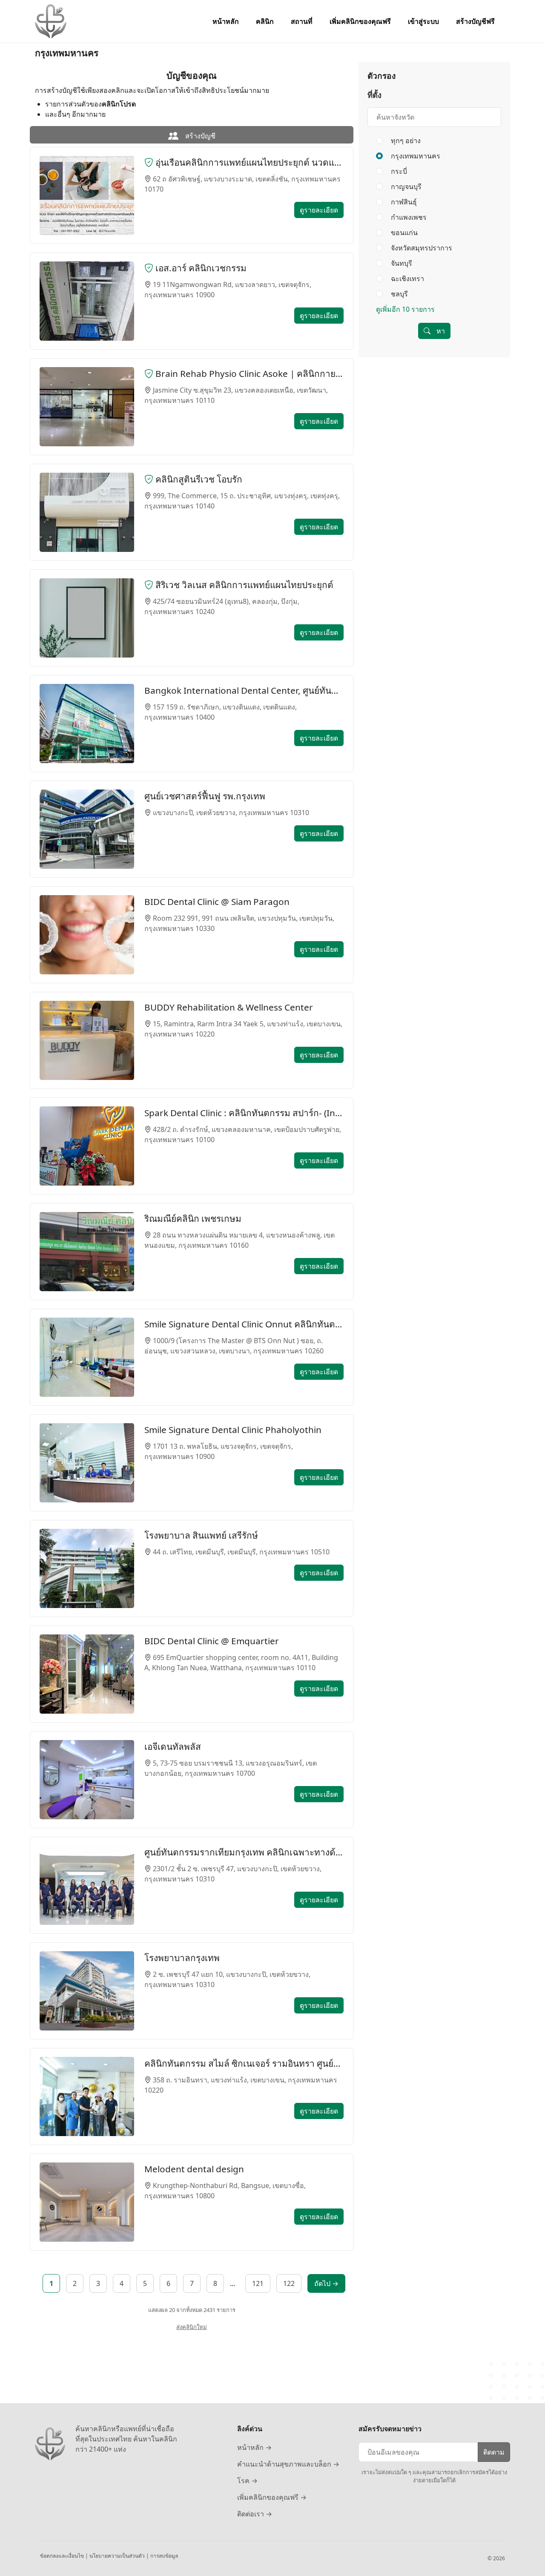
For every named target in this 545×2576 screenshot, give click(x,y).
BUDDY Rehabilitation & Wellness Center (229, 1007)
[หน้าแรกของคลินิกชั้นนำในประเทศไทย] (51, 21)
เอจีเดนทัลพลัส (173, 1746)
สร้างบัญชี (199, 136)
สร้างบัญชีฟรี (475, 21)
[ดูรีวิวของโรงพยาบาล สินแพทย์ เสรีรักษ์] (87, 1568)
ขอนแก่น (403, 233)
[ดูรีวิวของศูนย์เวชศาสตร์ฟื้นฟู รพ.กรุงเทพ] (87, 829)
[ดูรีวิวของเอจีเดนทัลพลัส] (87, 1780)
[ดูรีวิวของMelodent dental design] (87, 2202)
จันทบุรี (401, 263)
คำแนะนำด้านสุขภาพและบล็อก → (288, 2464)
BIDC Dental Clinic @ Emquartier (212, 1641)
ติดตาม (494, 2452)
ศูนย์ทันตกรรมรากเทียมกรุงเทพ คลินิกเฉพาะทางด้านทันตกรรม (244, 1852)
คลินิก (265, 21)
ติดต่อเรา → (255, 2514)
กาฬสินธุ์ (403, 202)
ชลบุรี (399, 294)
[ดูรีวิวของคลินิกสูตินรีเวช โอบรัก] (87, 512)
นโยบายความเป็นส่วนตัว (118, 2556)
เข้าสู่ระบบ (423, 21)
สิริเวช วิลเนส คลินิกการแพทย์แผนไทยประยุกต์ (243, 585)
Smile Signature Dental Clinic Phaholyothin (233, 1430)
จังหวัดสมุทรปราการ (421, 248)
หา (440, 331)
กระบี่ (398, 171)
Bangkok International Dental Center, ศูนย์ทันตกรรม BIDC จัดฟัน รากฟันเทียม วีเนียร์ (244, 690)
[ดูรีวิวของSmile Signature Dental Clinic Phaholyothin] (87, 1463)
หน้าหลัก (226, 21)
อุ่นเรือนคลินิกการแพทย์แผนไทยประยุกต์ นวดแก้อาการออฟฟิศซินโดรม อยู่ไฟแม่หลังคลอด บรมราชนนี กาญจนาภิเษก (248, 162)
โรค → (247, 2481)
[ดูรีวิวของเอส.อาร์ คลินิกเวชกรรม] (87, 301)
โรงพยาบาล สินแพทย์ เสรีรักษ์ (201, 1535)
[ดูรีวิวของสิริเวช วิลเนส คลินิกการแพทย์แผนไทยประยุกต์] (87, 618)
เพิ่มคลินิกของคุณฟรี (360, 21)
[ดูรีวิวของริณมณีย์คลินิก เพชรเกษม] (87, 1252)
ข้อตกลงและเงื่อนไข (63, 2556)
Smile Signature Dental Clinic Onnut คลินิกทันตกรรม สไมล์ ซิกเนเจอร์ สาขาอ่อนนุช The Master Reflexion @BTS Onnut (244, 1324)
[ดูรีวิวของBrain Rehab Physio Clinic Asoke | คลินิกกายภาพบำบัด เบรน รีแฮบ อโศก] (87, 407)
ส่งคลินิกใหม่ (192, 2327)
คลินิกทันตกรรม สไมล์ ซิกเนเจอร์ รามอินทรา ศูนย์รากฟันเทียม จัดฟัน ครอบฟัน (244, 2063)
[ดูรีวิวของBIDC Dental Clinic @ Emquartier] (87, 1674)
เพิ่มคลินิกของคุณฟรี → (272, 2497)
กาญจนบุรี (405, 187)
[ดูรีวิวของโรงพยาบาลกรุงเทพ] (87, 1991)
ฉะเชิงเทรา (407, 279)
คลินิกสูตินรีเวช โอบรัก (198, 479)
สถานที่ (302, 21)
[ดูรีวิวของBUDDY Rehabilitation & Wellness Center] (87, 1040)
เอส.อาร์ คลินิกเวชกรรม (200, 268)
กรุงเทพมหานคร (415, 156)
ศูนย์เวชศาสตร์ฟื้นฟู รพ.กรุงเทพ (205, 796)
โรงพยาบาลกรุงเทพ (182, 1958)
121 (258, 2283)
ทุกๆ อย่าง (406, 141)
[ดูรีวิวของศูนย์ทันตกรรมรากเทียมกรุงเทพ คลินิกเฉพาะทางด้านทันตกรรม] (87, 1885)
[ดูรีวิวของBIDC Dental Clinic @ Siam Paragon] (87, 935)
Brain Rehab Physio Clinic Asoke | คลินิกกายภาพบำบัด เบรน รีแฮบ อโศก (248, 373)
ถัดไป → (326, 2283)
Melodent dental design (194, 2169)
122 (289, 2283)
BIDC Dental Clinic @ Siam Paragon (217, 902)
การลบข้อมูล (164, 2556)
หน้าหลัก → (254, 2447)
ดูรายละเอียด (319, 210)
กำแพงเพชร (408, 217)
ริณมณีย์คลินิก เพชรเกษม (193, 1218)
